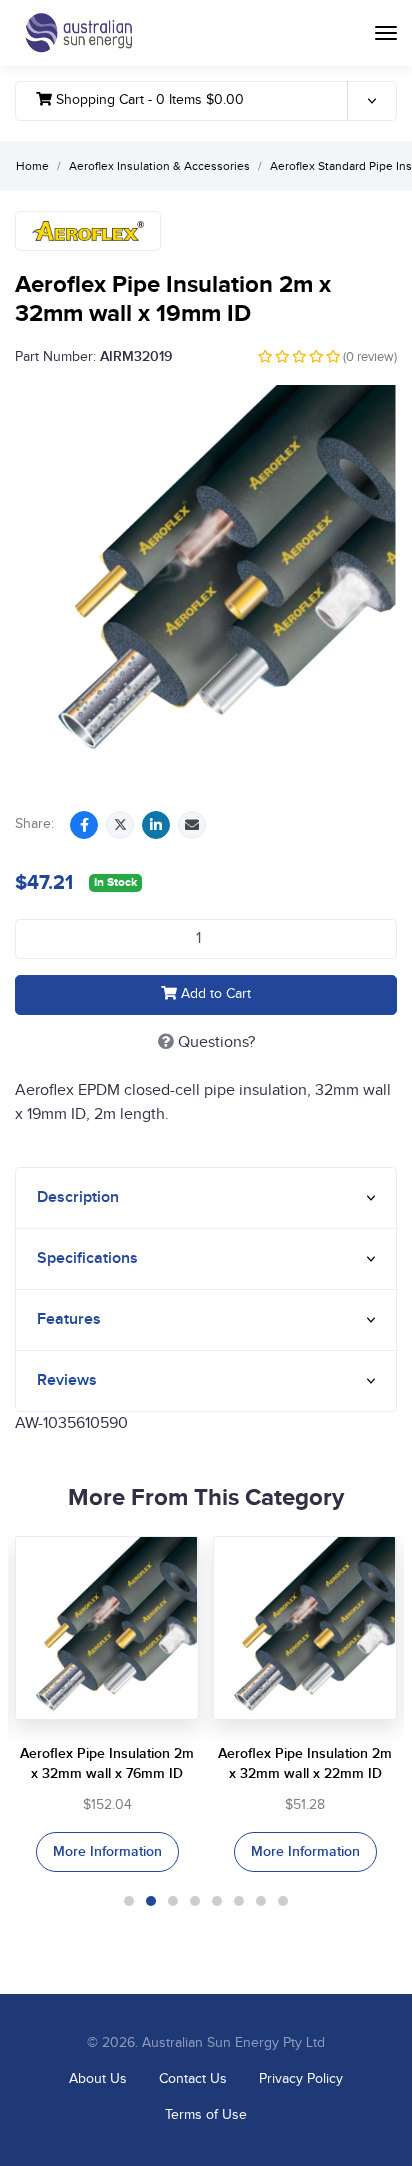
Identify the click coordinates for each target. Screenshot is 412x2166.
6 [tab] (239, 1901)
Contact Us (193, 2079)
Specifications (87, 1258)
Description (78, 1197)
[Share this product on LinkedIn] (156, 825)
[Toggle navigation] (386, 33)
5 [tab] (217, 1901)
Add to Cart (214, 994)
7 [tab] (261, 1901)
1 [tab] (129, 1901)
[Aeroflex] (88, 231)
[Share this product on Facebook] (84, 825)
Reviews (67, 1380)
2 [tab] (151, 1901)
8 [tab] (283, 1901)
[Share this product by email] (192, 825)
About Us (98, 2079)
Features (69, 1319)
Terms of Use (206, 2115)
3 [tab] (173, 1901)
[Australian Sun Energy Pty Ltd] (78, 33)
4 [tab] (195, 1901)
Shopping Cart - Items (148, 100)
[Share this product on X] (120, 825)
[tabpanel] (107, 1704)
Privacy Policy (301, 2079)
